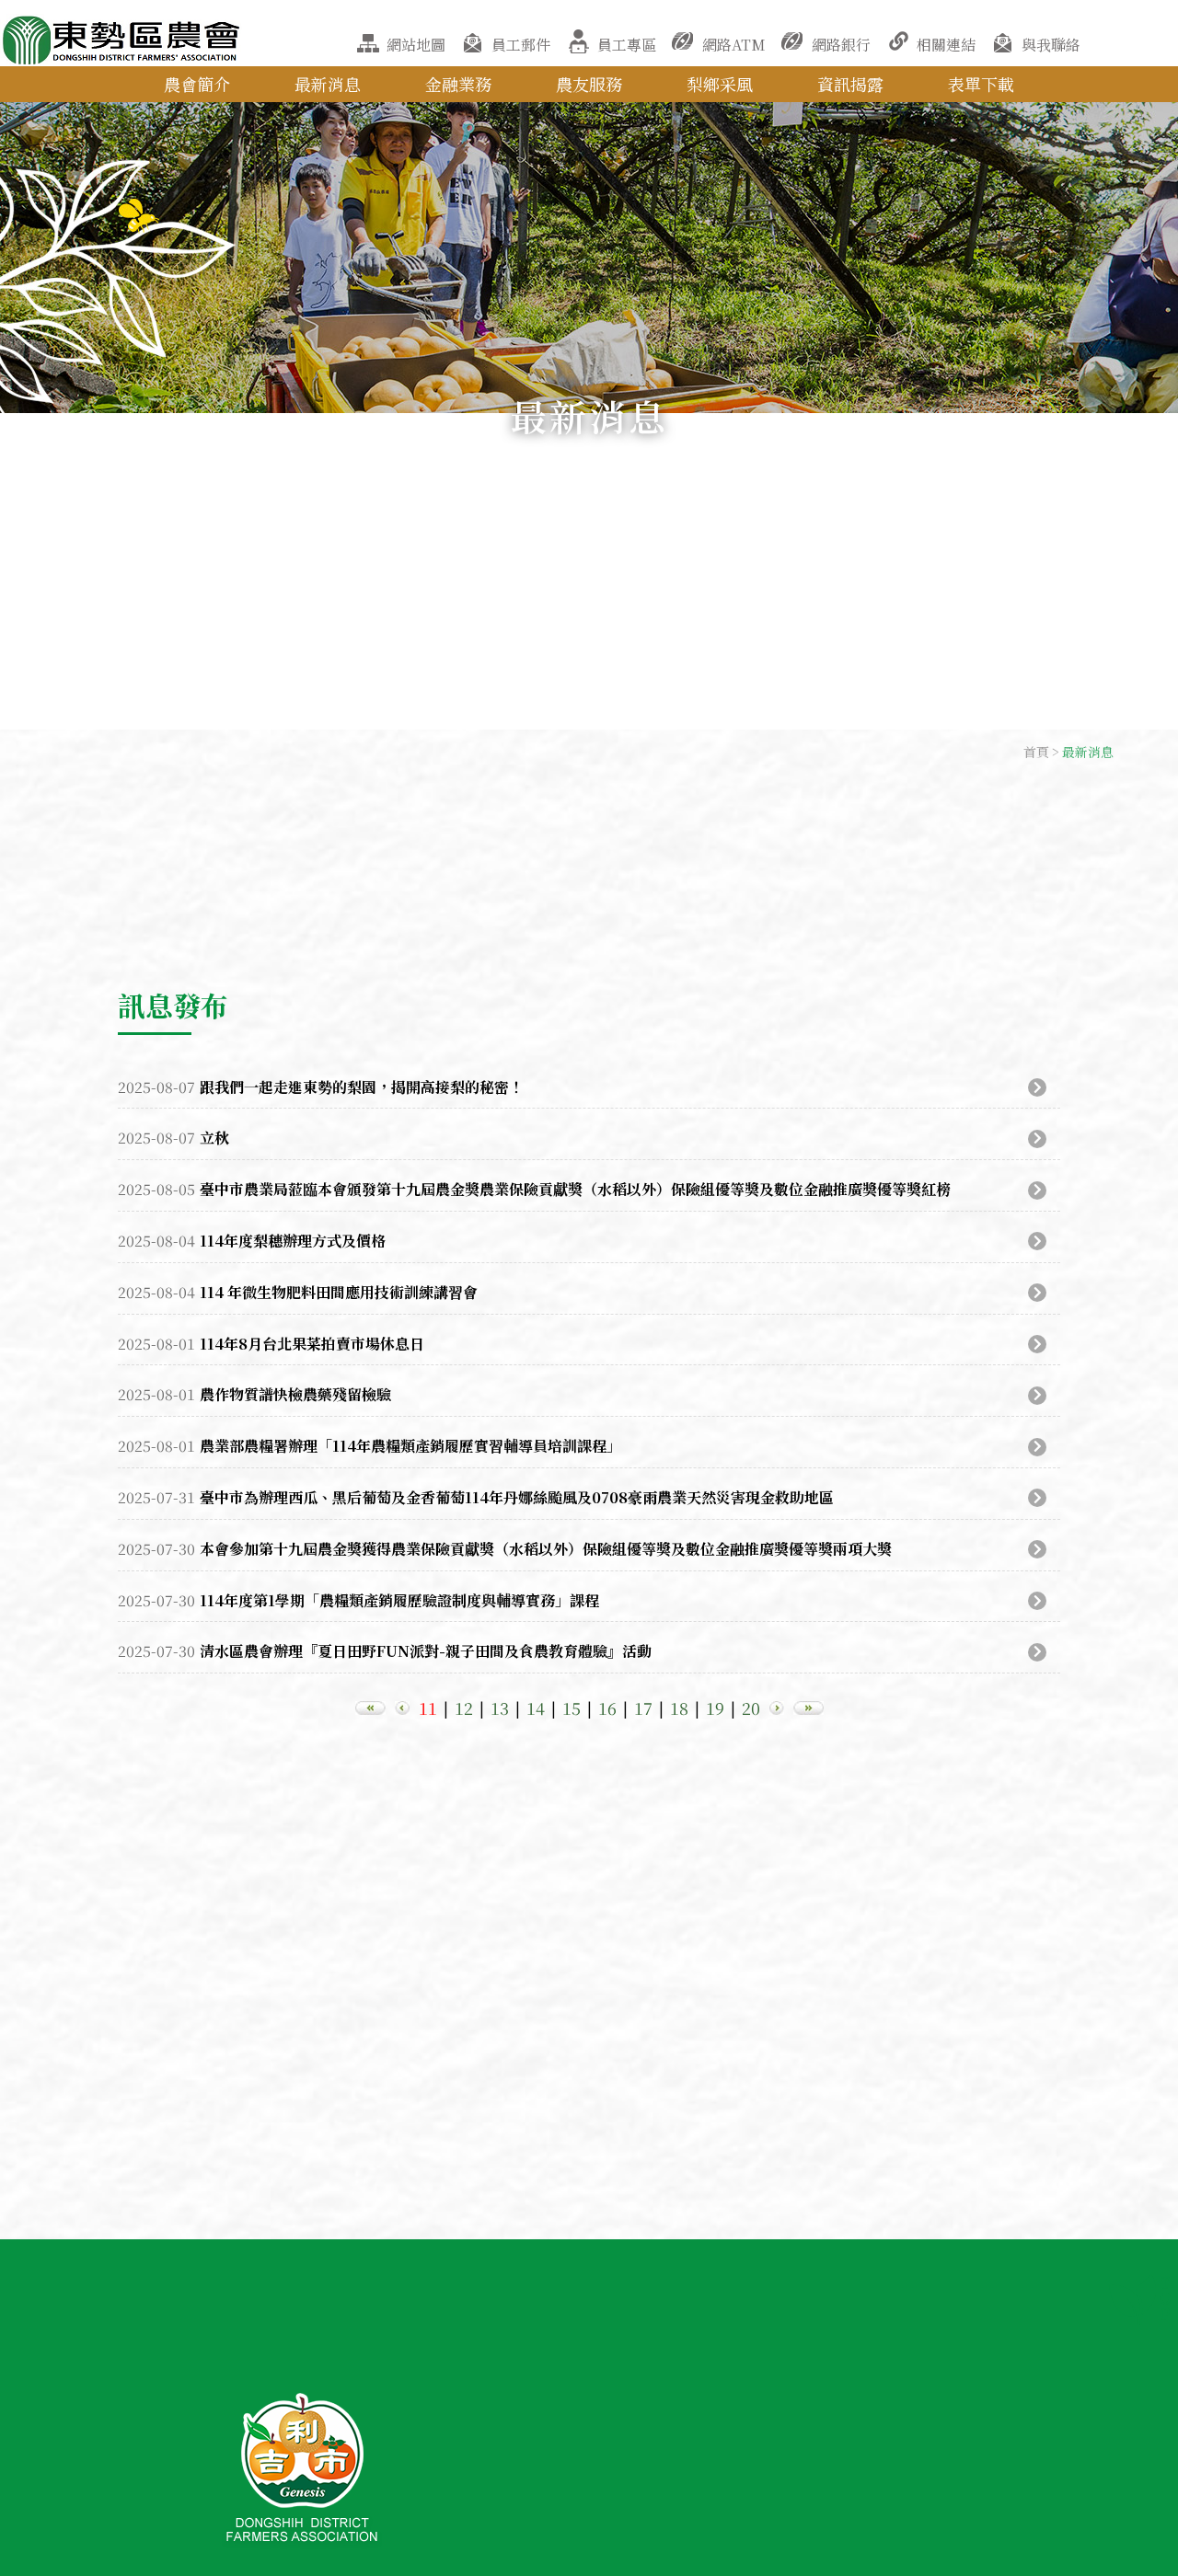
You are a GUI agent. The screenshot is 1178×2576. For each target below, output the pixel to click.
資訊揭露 (850, 84)
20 (751, 1708)
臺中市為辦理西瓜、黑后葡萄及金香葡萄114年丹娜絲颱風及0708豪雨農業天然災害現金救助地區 (517, 1497)
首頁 (1036, 752)
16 (607, 1708)
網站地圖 (416, 45)
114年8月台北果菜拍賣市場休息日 (312, 1344)
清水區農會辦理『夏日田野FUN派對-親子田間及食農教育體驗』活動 (426, 1651)
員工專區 (627, 45)
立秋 (214, 1138)
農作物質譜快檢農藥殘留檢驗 (295, 1394)
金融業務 (458, 84)
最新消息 (328, 84)
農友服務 (589, 84)
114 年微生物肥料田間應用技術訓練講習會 (339, 1292)
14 (536, 1708)
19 (715, 1708)
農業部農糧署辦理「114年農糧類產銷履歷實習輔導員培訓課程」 (410, 1446)
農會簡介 (197, 84)
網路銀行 (841, 45)
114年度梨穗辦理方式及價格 (293, 1241)
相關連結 (946, 45)
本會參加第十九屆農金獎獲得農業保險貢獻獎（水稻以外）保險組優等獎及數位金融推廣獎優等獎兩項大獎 (546, 1549)
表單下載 (981, 84)
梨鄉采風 (720, 84)
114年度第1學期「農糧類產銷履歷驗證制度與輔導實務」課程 (399, 1600)
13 (500, 1708)
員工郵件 (521, 45)
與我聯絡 (1051, 45)
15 (572, 1708)
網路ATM (734, 45)
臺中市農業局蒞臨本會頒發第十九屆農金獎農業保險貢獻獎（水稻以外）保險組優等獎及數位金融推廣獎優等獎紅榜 (575, 1189)
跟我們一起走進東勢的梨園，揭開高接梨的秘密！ (362, 1087)
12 (464, 1708)
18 (679, 1708)
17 (643, 1708)
